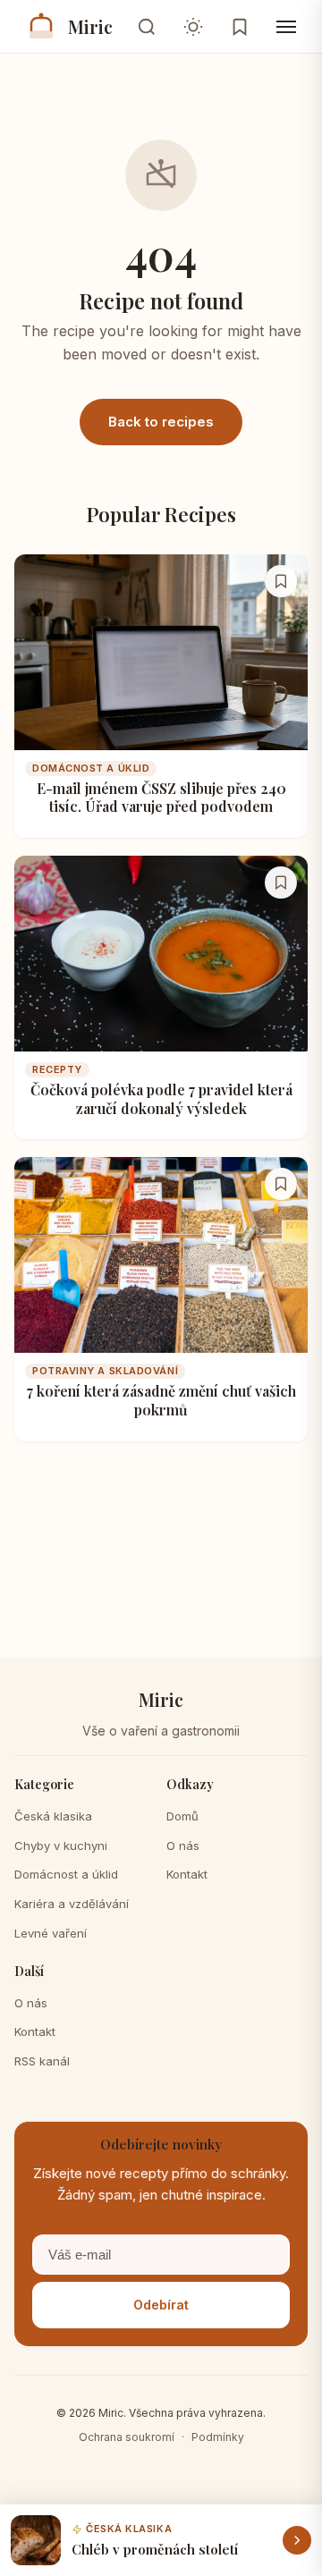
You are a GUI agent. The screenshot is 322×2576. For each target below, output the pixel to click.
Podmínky (218, 2437)
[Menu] (286, 27)
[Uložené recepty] (240, 27)
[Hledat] (147, 27)
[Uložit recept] (281, 581)
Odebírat (161, 2305)
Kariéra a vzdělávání (72, 1904)
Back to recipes (161, 422)
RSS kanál (42, 2061)
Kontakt (187, 1874)
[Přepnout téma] (193, 27)
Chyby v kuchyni (61, 1845)
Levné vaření (51, 1933)
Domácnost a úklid (66, 1874)
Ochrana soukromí (127, 2437)
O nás (183, 1845)
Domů (182, 1816)
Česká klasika (53, 1816)
